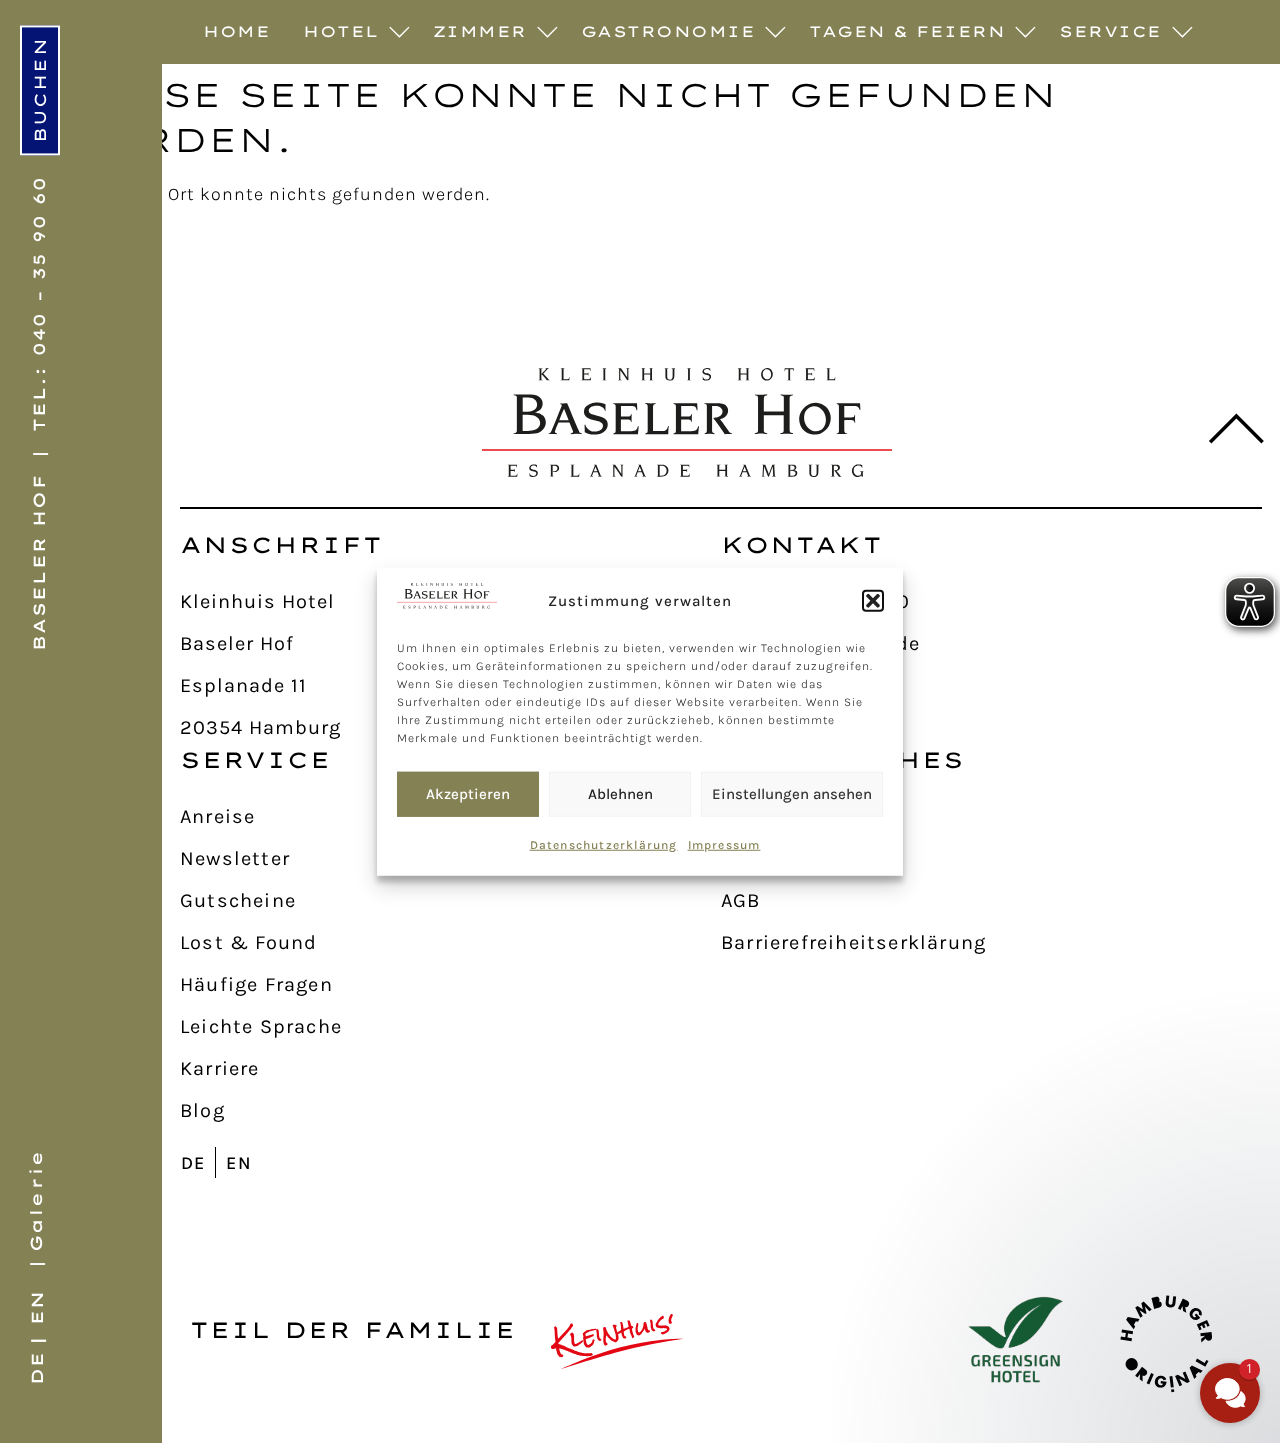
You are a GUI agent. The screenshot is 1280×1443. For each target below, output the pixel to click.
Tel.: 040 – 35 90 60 (39, 303)
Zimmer (480, 31)
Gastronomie (668, 31)
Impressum (724, 845)
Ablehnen (620, 794)
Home (236, 31)
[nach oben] (1223, 429)
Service (1110, 31)
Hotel (341, 31)
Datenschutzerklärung (604, 845)
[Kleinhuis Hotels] (617, 1341)
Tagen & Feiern (907, 31)
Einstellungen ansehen (792, 794)
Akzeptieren (468, 794)
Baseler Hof (39, 562)
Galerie (36, 1201)
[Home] (687, 422)
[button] (873, 601)
